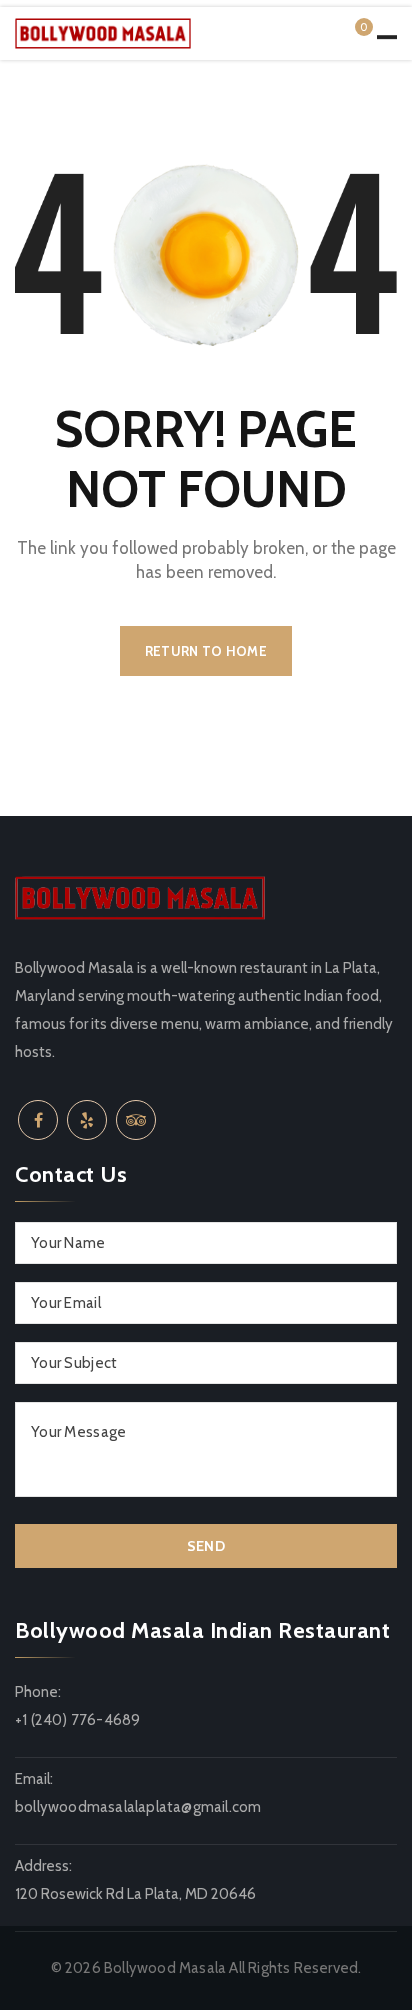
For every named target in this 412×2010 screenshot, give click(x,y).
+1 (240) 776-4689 (77, 1720)
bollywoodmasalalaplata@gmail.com (138, 1807)
